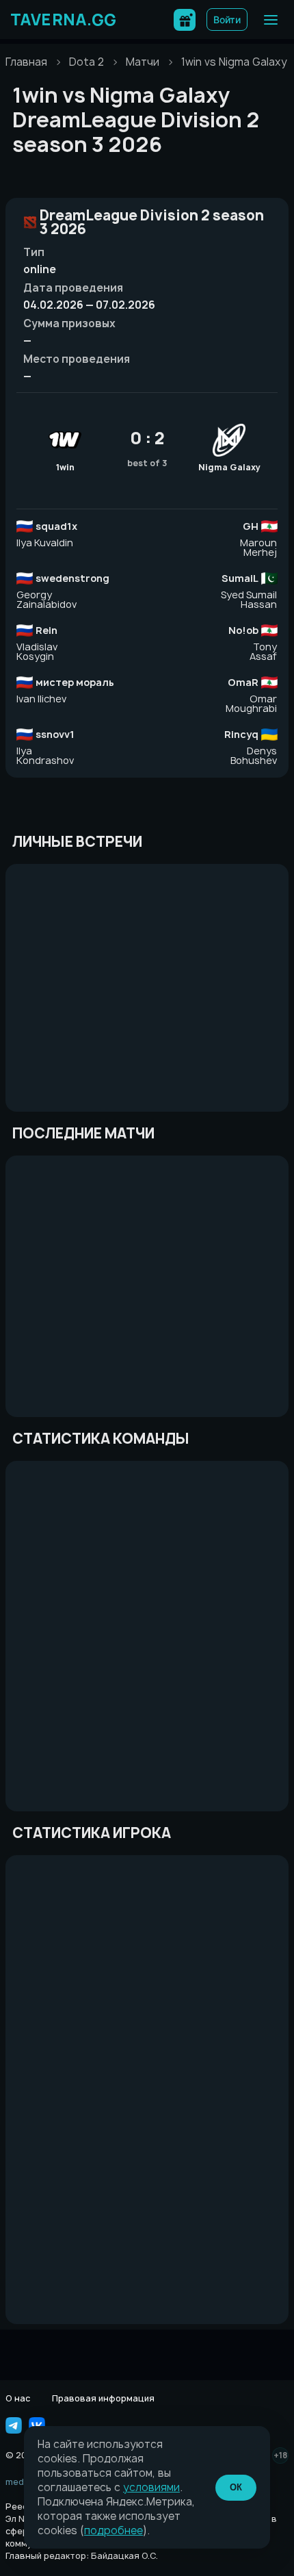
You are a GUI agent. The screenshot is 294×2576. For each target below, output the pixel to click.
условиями (151, 2487)
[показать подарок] (185, 20)
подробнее (113, 2530)
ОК (236, 2487)
